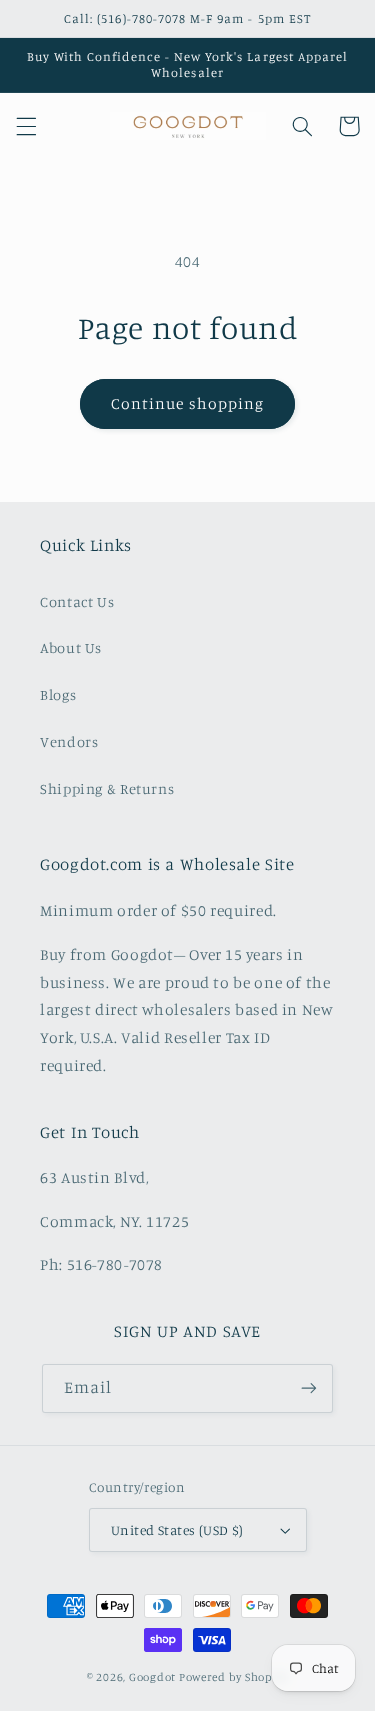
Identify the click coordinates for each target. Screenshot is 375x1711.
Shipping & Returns (107, 788)
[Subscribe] (309, 1388)
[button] (26, 126)
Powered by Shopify (233, 1677)
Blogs (58, 694)
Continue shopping (187, 403)
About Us (71, 647)
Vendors (69, 741)
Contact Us (77, 601)
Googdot (152, 1677)
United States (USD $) (177, 1530)
